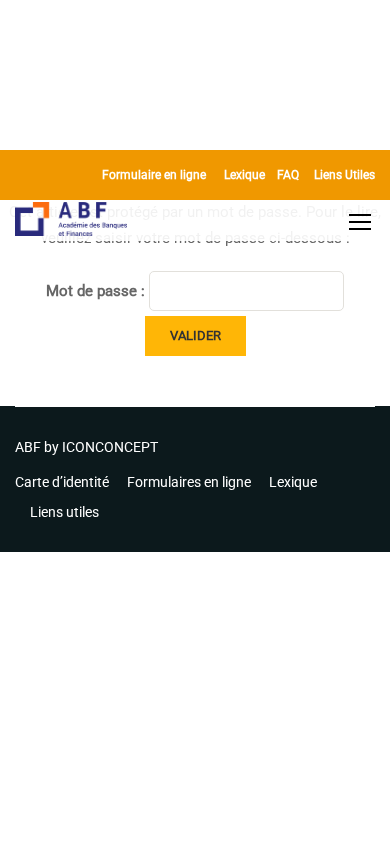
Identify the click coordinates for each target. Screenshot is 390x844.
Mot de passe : (97, 291)
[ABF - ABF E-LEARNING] (71, 221)
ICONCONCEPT (110, 447)
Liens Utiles (344, 175)
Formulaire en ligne (154, 175)
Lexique (244, 175)
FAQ (288, 175)
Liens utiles (64, 512)
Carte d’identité (62, 482)
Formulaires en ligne (189, 482)
